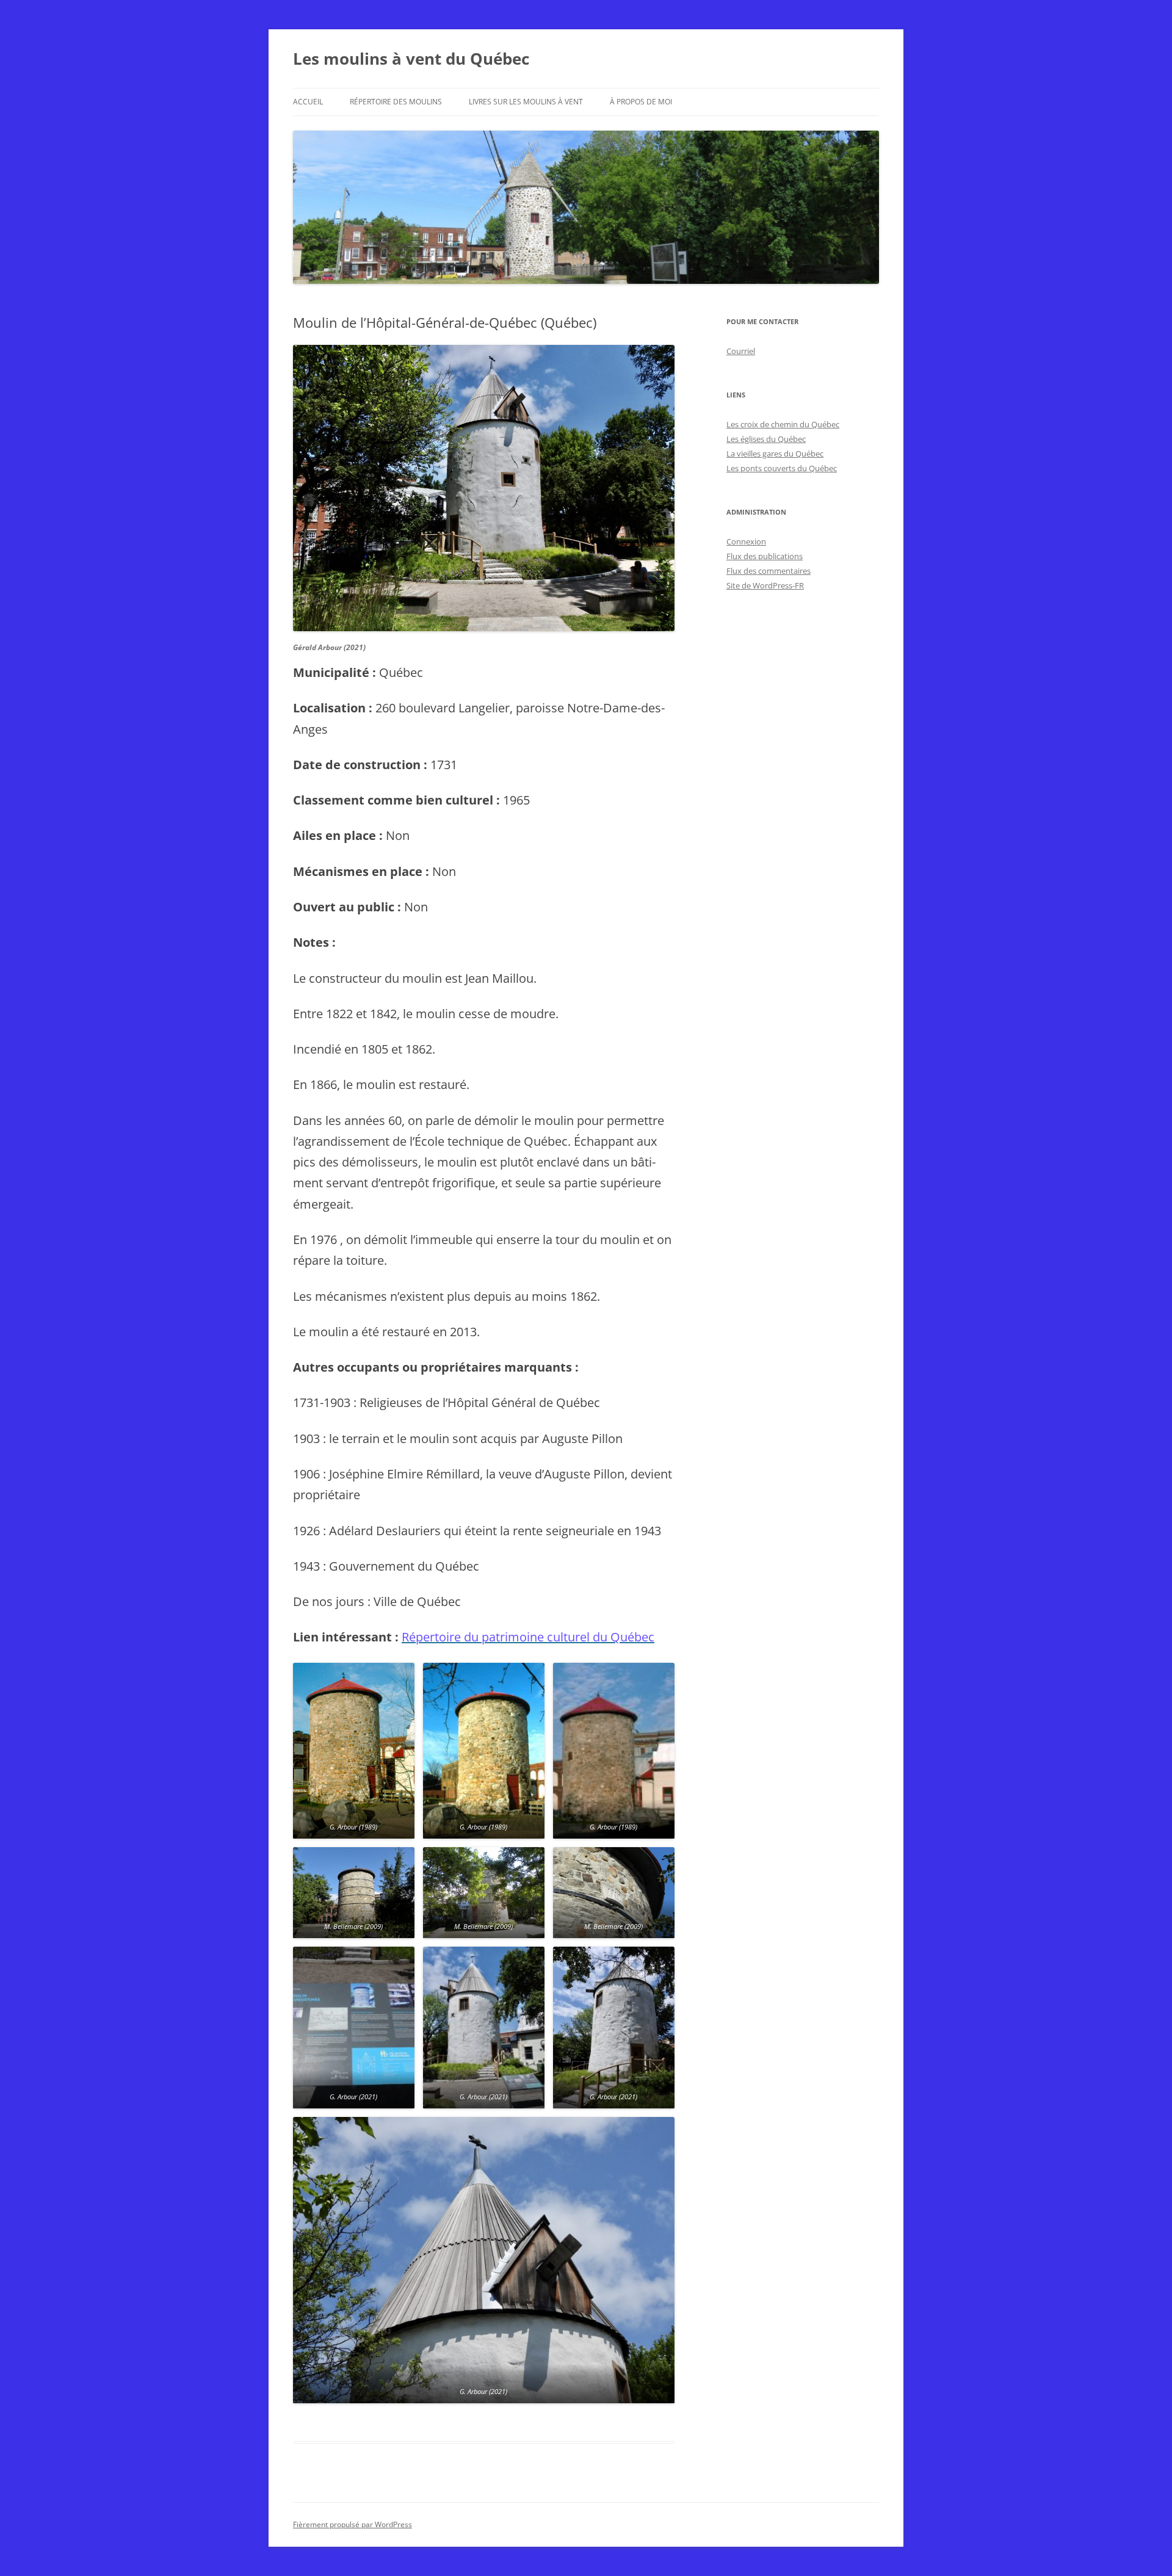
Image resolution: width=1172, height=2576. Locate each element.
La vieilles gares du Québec (775, 454)
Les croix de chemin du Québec (783, 424)
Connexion (746, 541)
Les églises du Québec (766, 439)
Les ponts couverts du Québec (782, 468)
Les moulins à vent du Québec (411, 59)
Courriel (741, 351)
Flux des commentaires (769, 571)
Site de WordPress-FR (765, 585)
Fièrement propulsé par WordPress (353, 2524)
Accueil (308, 102)
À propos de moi (641, 102)
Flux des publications (765, 556)
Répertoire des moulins (396, 102)
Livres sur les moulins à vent (526, 102)
